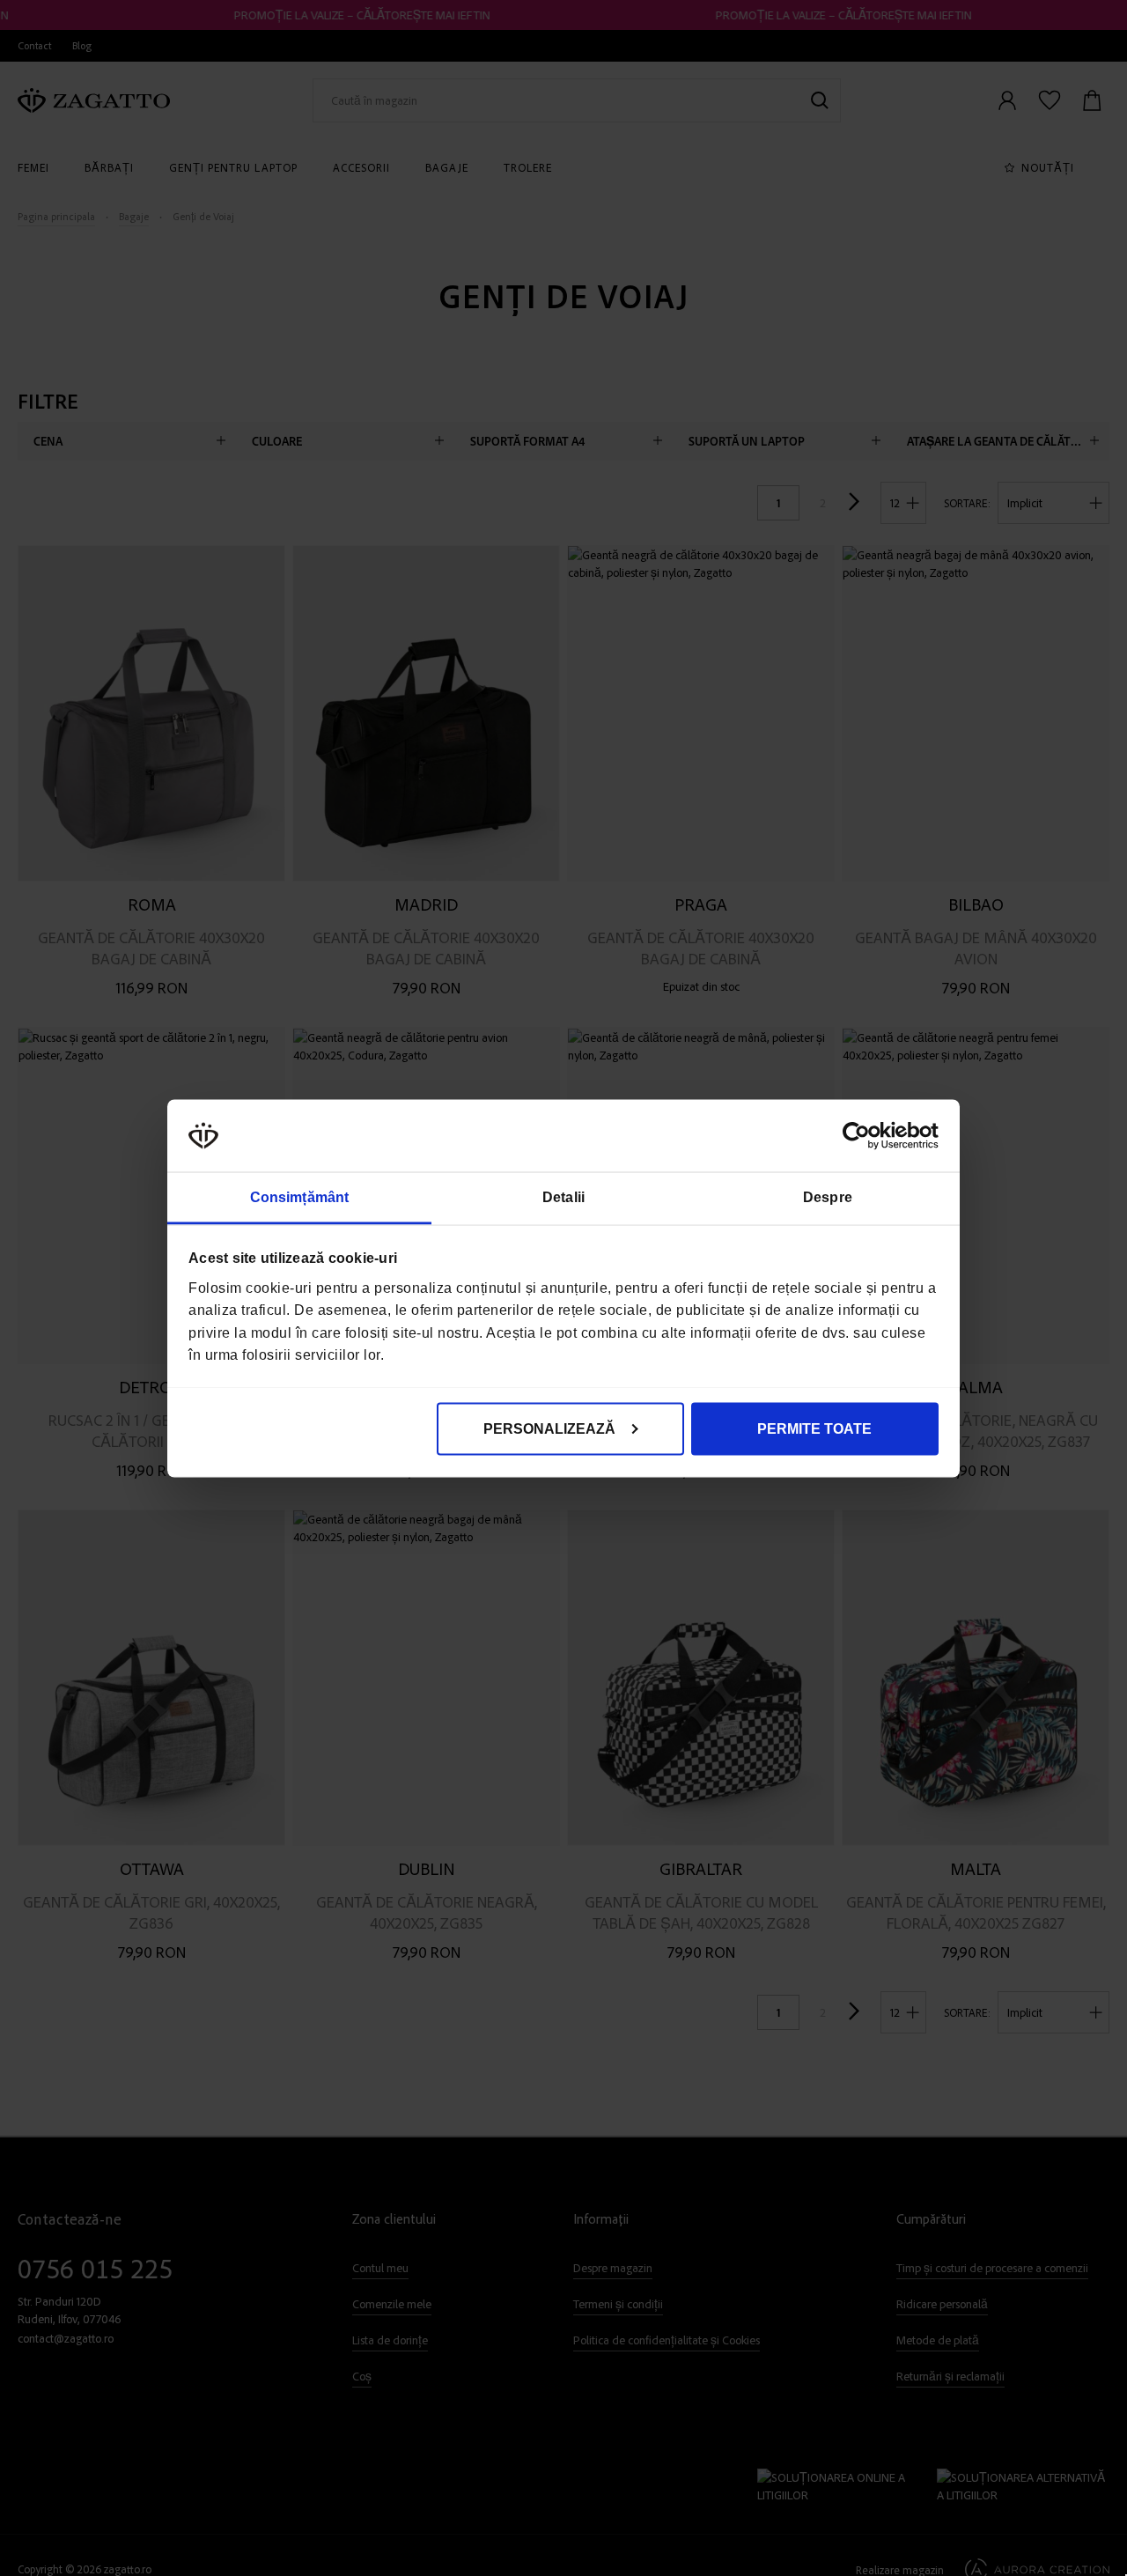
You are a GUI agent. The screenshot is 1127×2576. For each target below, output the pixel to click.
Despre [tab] (828, 1196)
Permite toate (814, 1428)
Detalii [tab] (563, 1196)
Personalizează (549, 1428)
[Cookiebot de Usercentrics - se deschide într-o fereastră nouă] (862, 1135)
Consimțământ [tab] (299, 1196)
